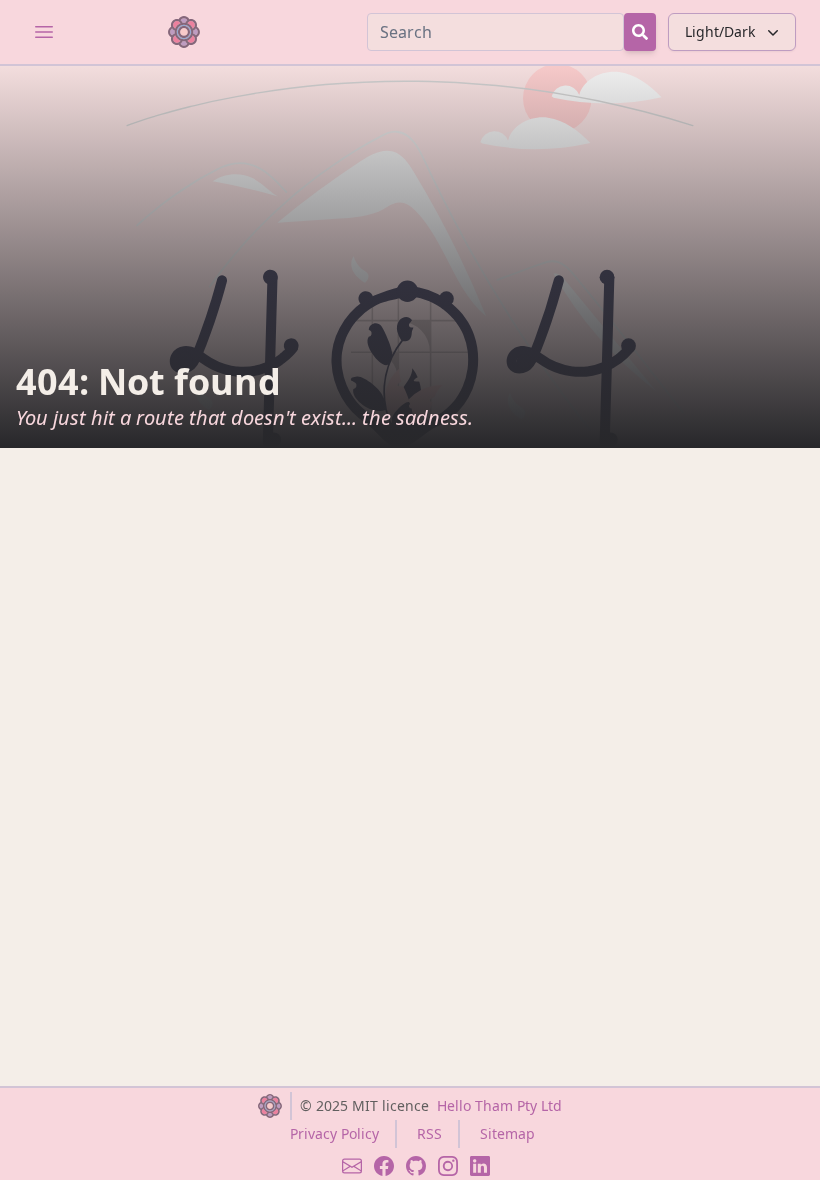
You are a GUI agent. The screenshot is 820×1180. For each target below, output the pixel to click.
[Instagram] (448, 1166)
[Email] (352, 1166)
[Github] (416, 1166)
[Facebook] (384, 1166)
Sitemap (507, 1133)
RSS (429, 1133)
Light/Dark (720, 31)
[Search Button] (640, 32)
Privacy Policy (334, 1133)
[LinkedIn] (480, 1166)
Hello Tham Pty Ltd (499, 1105)
